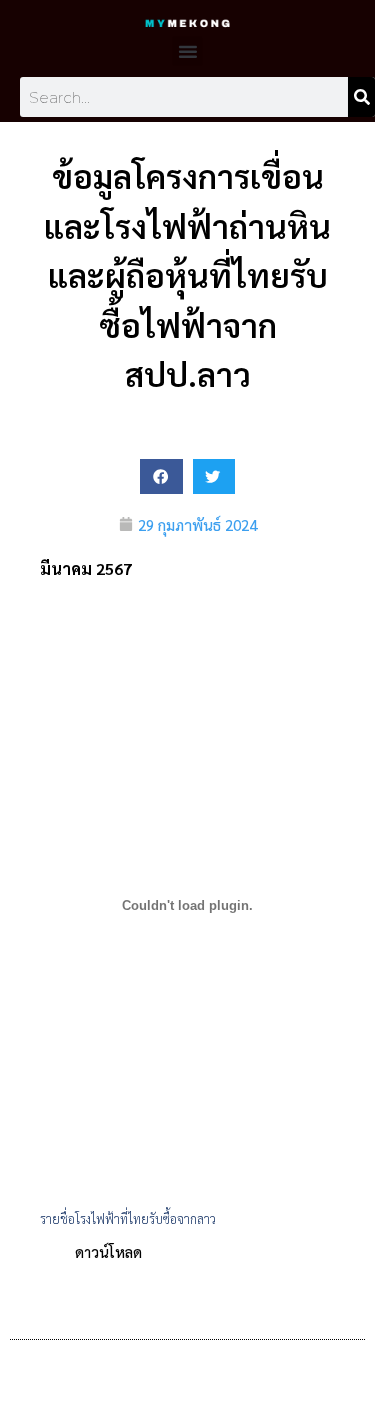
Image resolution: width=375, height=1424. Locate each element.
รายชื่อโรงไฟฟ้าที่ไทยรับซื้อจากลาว (128, 1218)
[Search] (361, 97)
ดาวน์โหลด (108, 1251)
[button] (188, 51)
